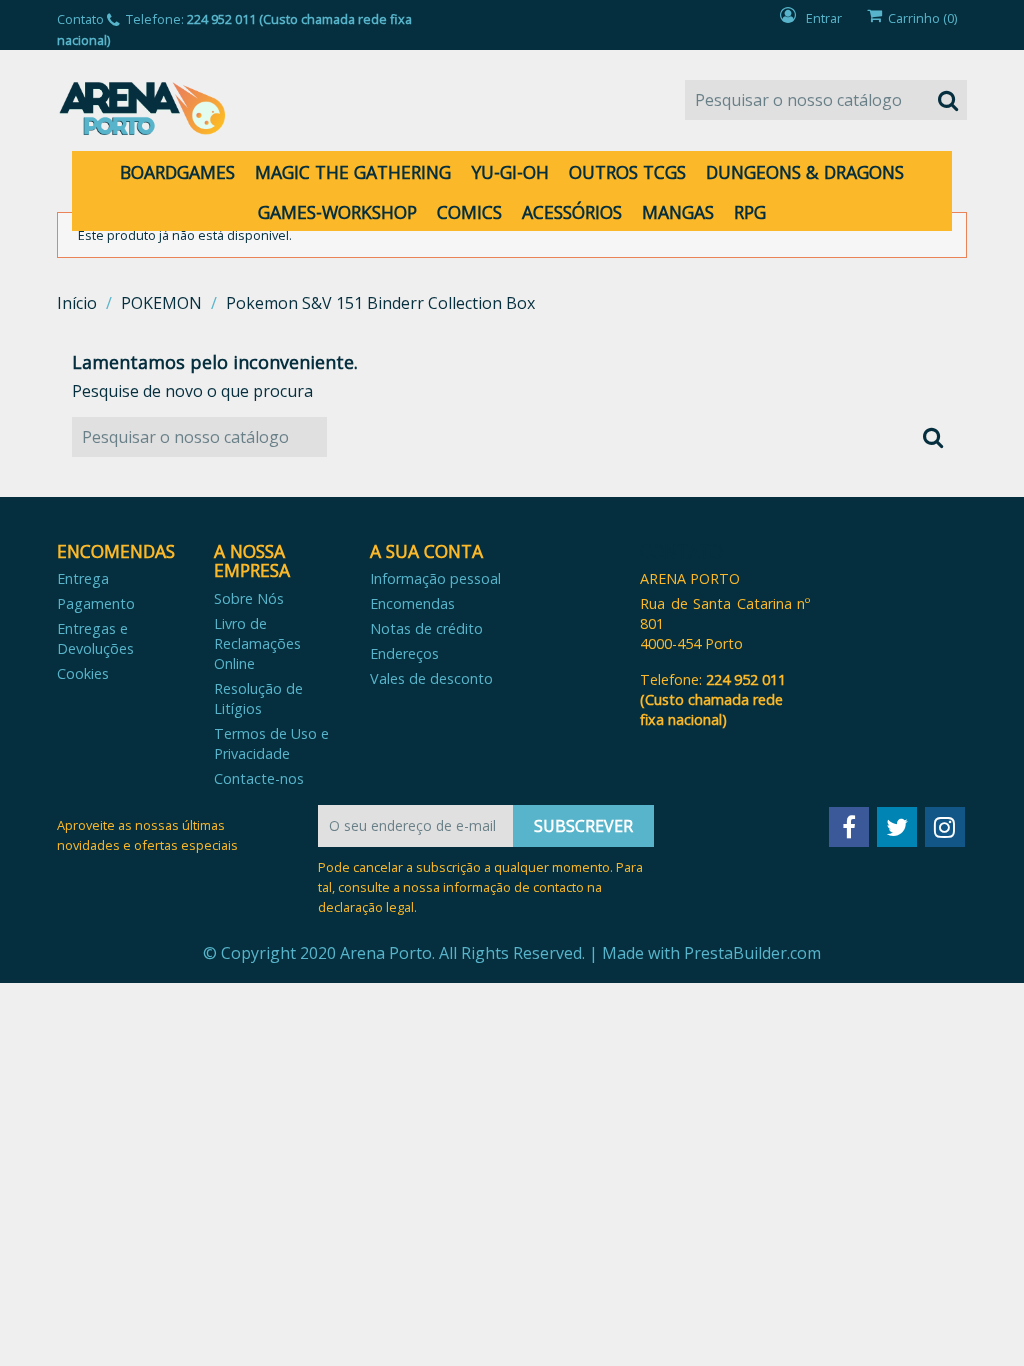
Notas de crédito (426, 628)
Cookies (83, 673)
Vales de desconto (431, 678)
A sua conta (426, 551)
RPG (750, 212)
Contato (80, 19)
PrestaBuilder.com (752, 953)
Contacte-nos (259, 778)
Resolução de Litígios (258, 698)
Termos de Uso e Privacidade (271, 743)
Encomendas (412, 603)
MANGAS (678, 212)
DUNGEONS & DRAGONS (805, 172)
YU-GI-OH (510, 172)
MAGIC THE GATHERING (353, 172)
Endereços (404, 653)
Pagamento (96, 603)
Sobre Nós (249, 598)
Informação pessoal (435, 578)
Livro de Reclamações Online (257, 643)
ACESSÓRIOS (572, 212)
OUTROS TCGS (627, 172)
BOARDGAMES (177, 172)
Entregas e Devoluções (95, 638)
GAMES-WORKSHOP (337, 212)
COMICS (469, 212)
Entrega (83, 578)
